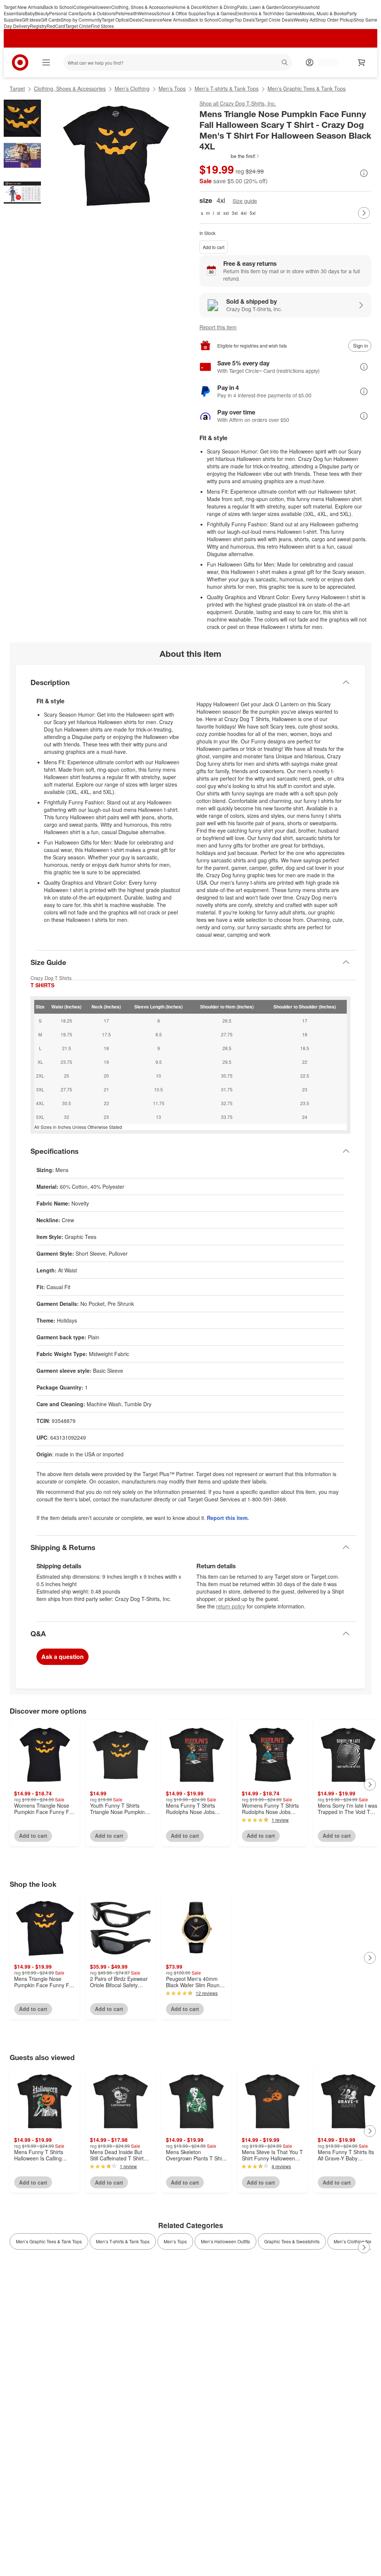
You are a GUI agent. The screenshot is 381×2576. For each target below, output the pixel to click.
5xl (253, 213)
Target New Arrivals (23, 7)
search (285, 63)
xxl (226, 213)
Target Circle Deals (274, 20)
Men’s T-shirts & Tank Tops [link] (123, 2241)
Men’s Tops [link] (175, 2241)
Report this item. (228, 1518)
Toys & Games (221, 13)
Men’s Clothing (132, 88)
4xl (244, 213)
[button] (230, 156)
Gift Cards (51, 20)
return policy (231, 1606)
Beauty (42, 13)
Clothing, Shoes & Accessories (142, 7)
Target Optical (116, 20)
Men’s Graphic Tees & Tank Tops (307, 88)
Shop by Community (81, 20)
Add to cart (214, 247)
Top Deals (245, 20)
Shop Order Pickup (334, 20)
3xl (235, 213)
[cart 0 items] (362, 62)
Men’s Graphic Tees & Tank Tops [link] (49, 2241)
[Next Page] (364, 213)
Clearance (152, 20)
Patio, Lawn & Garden (259, 7)
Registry (38, 26)
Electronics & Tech (254, 13)
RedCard (56, 26)
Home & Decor (188, 7)
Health (131, 13)
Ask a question (63, 1657)
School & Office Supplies (181, 13)
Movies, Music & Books (323, 13)
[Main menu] (46, 62)
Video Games (286, 13)
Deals (135, 20)
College (81, 7)
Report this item (218, 327)
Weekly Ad (304, 20)
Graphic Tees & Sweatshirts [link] (292, 2241)
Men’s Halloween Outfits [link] (225, 2241)
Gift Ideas (31, 20)
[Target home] (20, 62)
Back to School (58, 7)
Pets (120, 13)
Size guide (245, 201)
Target (17, 88)
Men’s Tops (172, 88)
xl (219, 213)
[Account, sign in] (324, 62)
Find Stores (102, 26)
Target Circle (78, 26)
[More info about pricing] (364, 173)
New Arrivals (175, 20)
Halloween (100, 7)
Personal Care (64, 13)
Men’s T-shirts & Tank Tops (227, 88)
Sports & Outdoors (97, 13)
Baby (30, 13)
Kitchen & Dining (220, 7)
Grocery (289, 7)
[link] (230, 156)
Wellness (147, 13)
